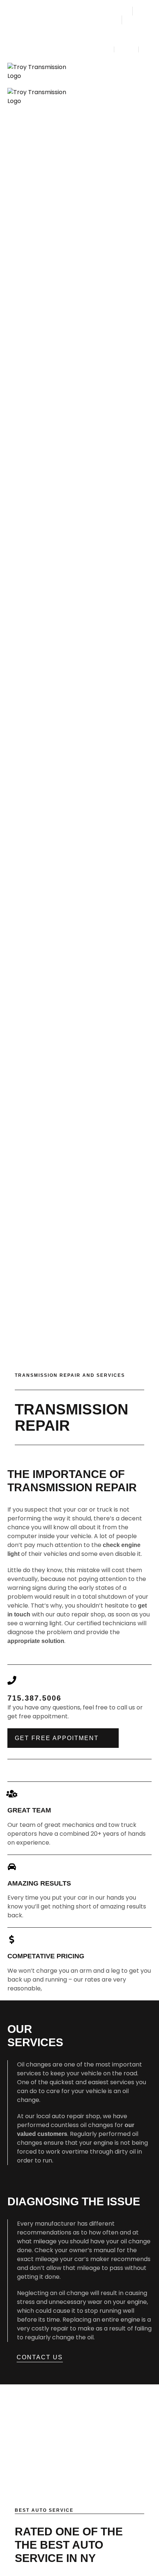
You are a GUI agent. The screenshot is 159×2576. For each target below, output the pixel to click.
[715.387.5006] (12, 1680)
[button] (145, 72)
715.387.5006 (34, 1698)
